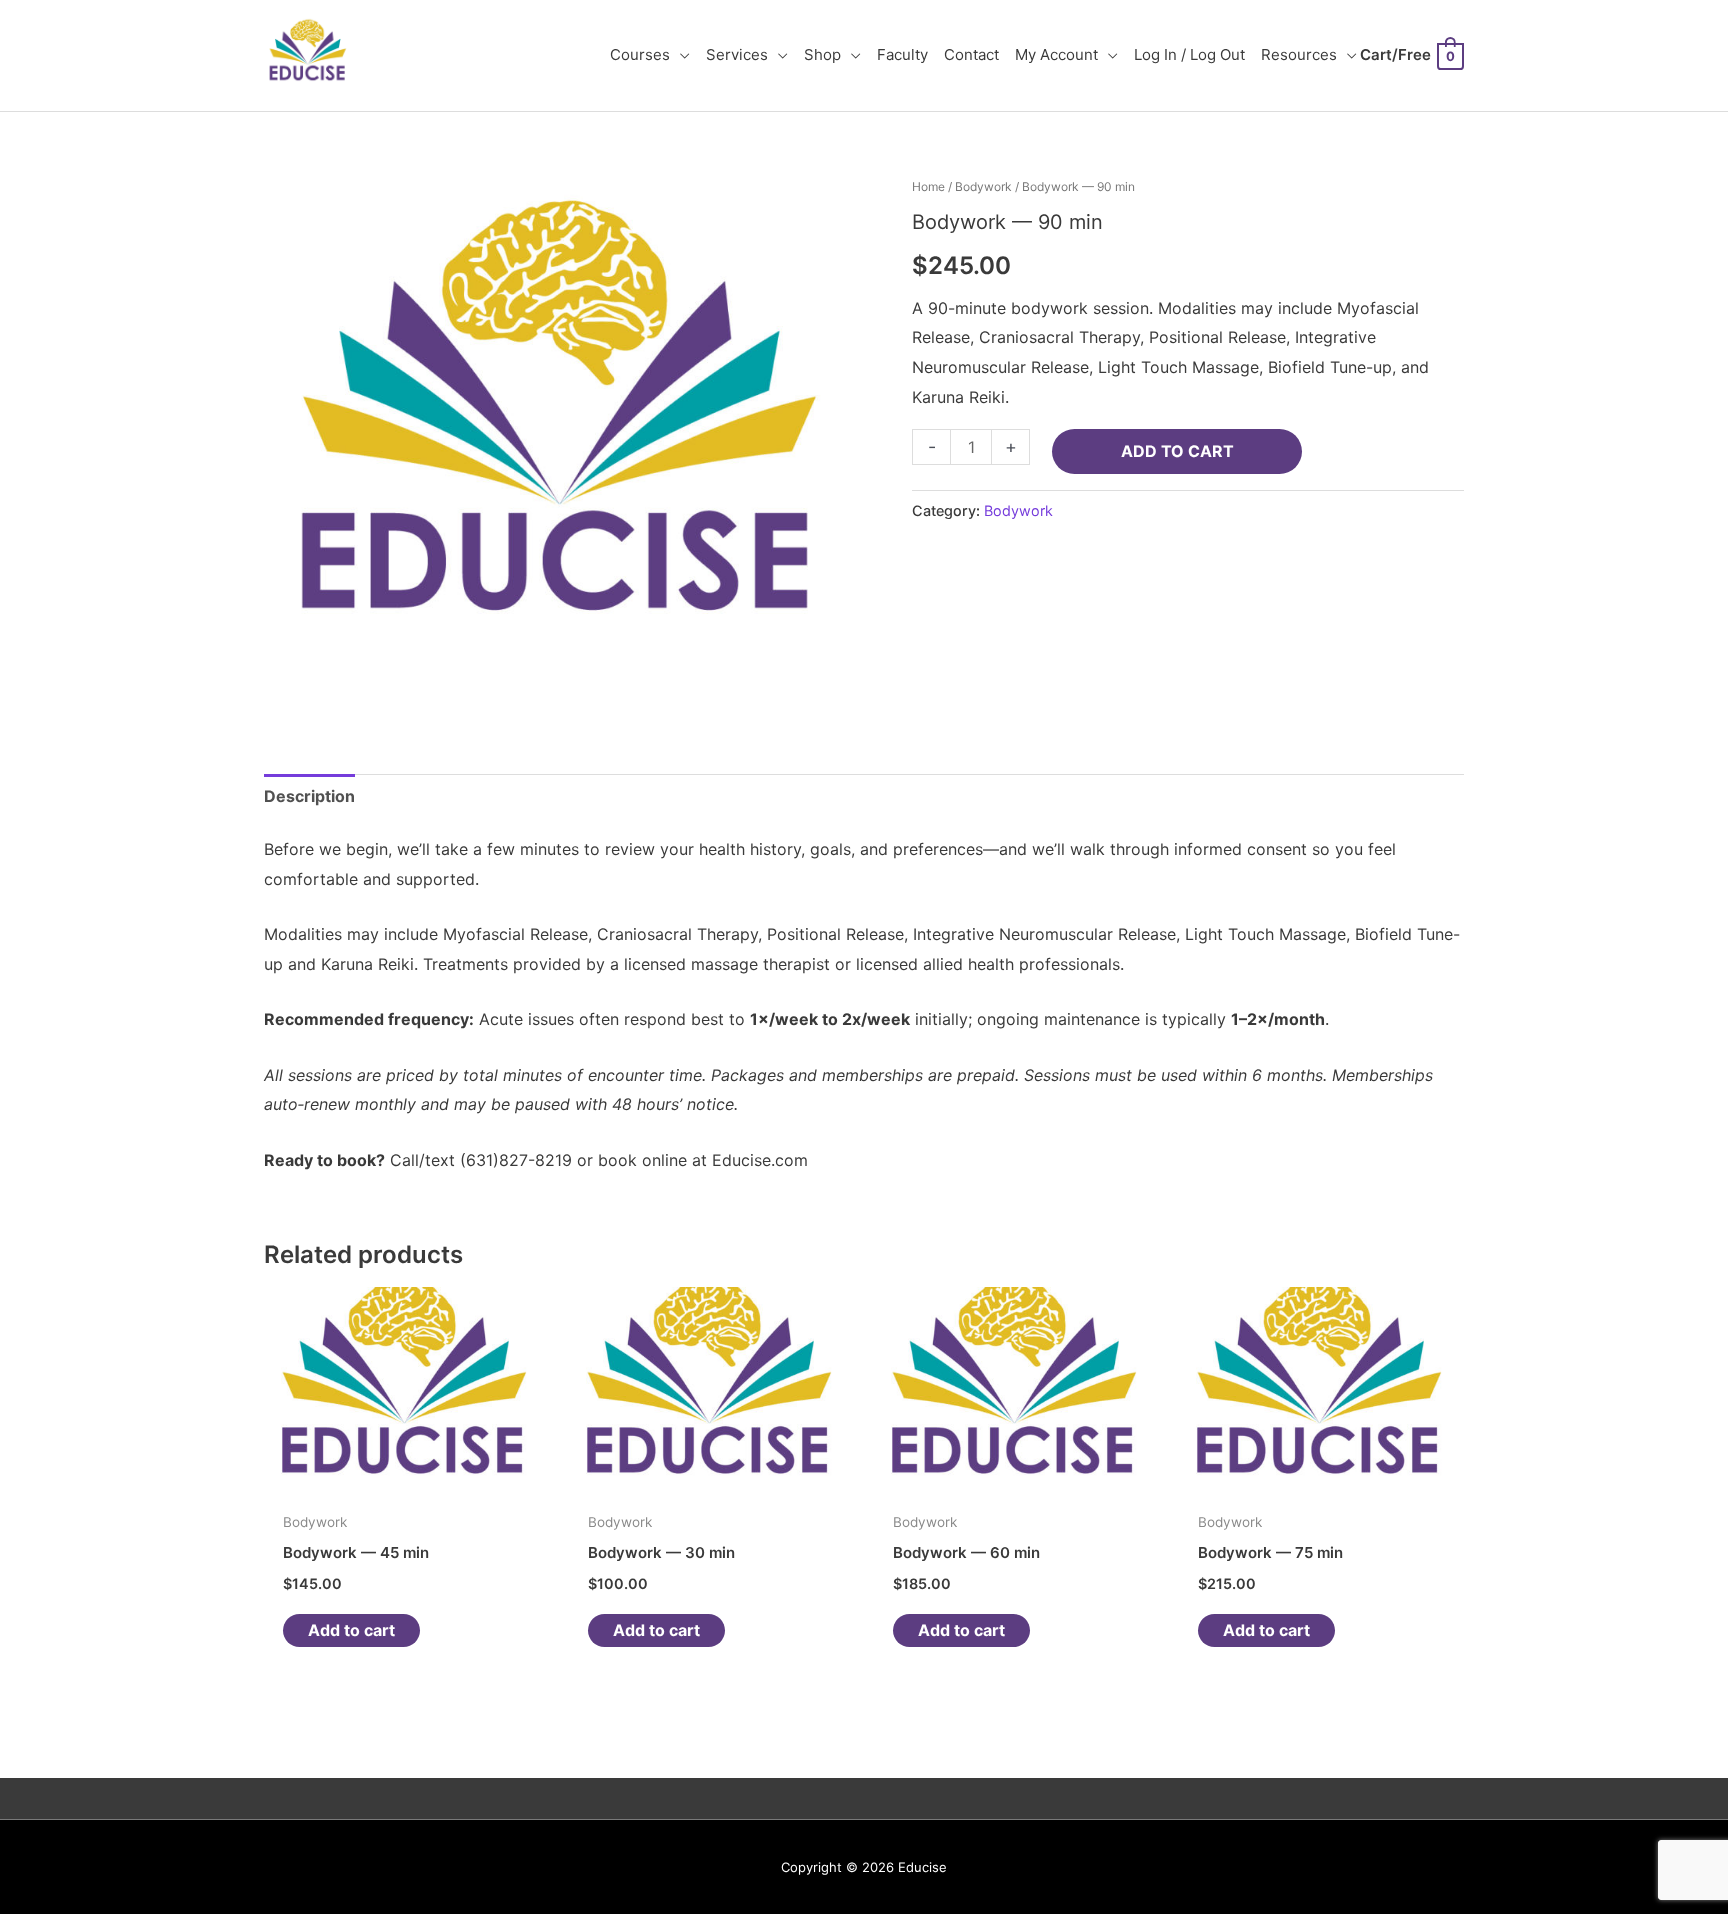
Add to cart (1177, 451)
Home (928, 186)
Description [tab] (309, 796)
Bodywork (983, 186)
